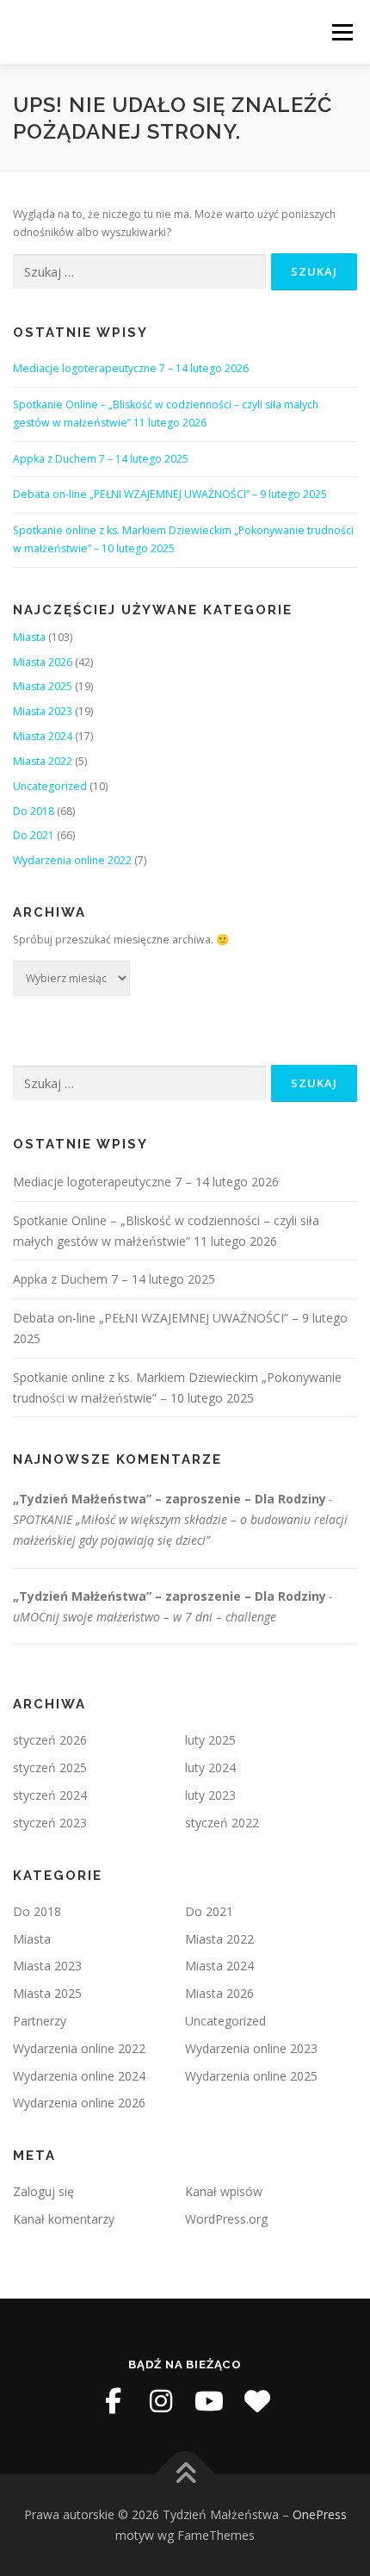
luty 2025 (210, 1740)
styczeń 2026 (50, 1740)
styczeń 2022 (222, 1823)
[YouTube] (209, 2401)
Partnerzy (40, 2021)
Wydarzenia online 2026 (79, 2103)
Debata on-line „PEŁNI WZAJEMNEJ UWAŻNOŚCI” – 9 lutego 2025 (170, 494)
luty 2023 (210, 1795)
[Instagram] (161, 2401)
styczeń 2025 (50, 1767)
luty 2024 (210, 1767)
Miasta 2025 (43, 686)
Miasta (29, 637)
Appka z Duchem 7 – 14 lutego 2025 (101, 459)
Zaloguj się (43, 2191)
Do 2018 (34, 811)
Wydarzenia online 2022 (72, 860)
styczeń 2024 (50, 1795)
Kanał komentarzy (64, 2219)
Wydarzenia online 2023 (251, 2048)
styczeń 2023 (50, 1823)
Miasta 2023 (43, 711)
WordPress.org (226, 2219)
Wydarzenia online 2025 (251, 2076)
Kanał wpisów (224, 2191)
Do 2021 (34, 835)
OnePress (320, 2514)
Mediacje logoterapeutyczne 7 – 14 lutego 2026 (131, 368)
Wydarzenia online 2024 (79, 2076)
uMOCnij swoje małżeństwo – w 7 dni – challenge (145, 1617)
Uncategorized (50, 786)
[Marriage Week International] (257, 2401)
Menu (341, 32)
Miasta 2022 (43, 761)
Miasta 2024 (43, 736)
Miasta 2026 (43, 662)
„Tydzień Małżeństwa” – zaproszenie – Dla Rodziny (170, 1499)
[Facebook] (113, 2401)
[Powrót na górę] (185, 2475)
